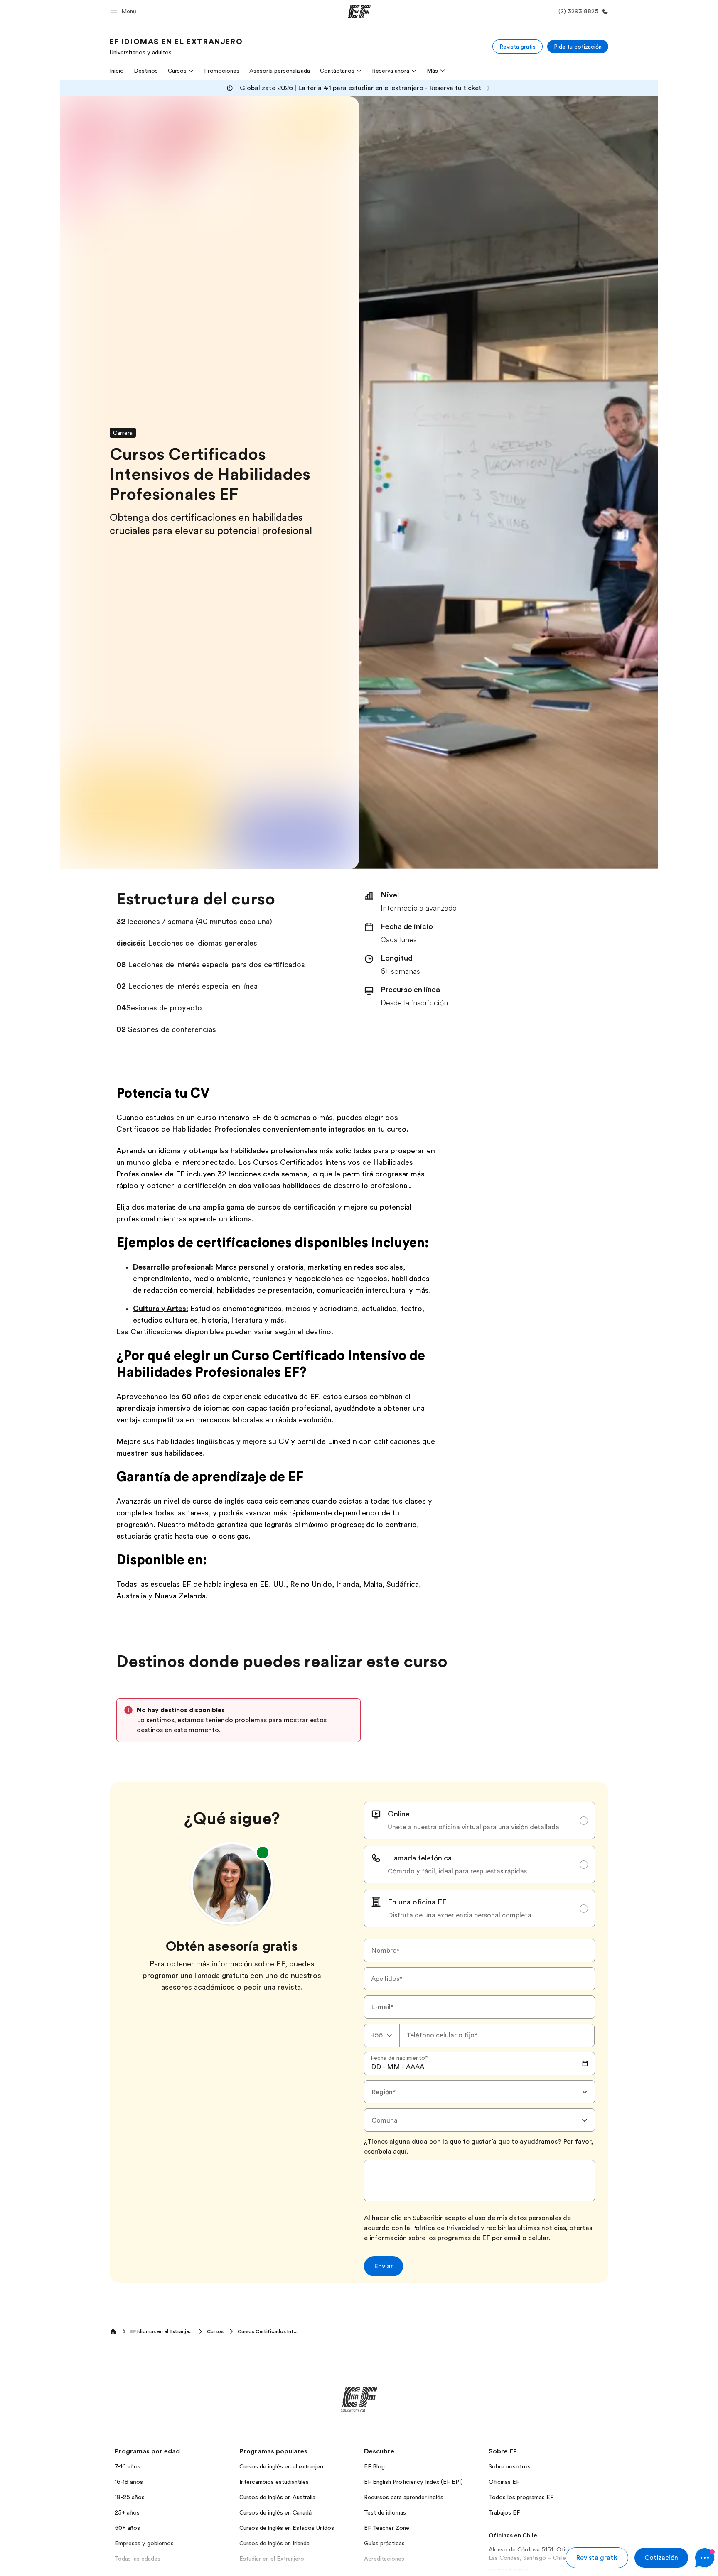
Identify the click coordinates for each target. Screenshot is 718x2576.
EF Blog (374, 2466)
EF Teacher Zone (387, 2528)
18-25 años (130, 2497)
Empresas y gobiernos (144, 2543)
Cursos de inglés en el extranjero (283, 2466)
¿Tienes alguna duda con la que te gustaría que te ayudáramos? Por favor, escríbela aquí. (478, 2147)
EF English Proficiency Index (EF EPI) (413, 2482)
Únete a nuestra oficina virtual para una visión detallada (473, 1827)
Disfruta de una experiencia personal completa (460, 1915)
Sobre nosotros (510, 2466)
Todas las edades (138, 2559)
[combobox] (382, 2035)
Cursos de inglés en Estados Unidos (287, 2528)
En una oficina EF (417, 1902)
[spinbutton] (376, 2067)
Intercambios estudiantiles (274, 2482)
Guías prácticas (384, 2543)
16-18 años (129, 2482)
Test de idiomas (385, 2512)
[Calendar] (585, 2064)
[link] (176, 47)
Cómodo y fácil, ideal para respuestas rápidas (457, 1871)
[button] (125, 11)
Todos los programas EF (521, 2497)
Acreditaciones (384, 2559)
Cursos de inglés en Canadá (275, 2512)
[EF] (359, 12)
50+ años (127, 2528)
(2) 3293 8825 (509, 2571)
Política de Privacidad (445, 2228)
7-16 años (128, 2466)
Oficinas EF (504, 2482)
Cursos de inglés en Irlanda (274, 2543)
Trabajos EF (504, 2512)
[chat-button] (705, 2558)
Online (399, 1814)
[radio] (479, 1821)
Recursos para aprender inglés (404, 2497)
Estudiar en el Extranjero (272, 2559)
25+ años (127, 2512)
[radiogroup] (479, 1865)
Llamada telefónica (420, 1858)
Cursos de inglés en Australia (277, 2497)
